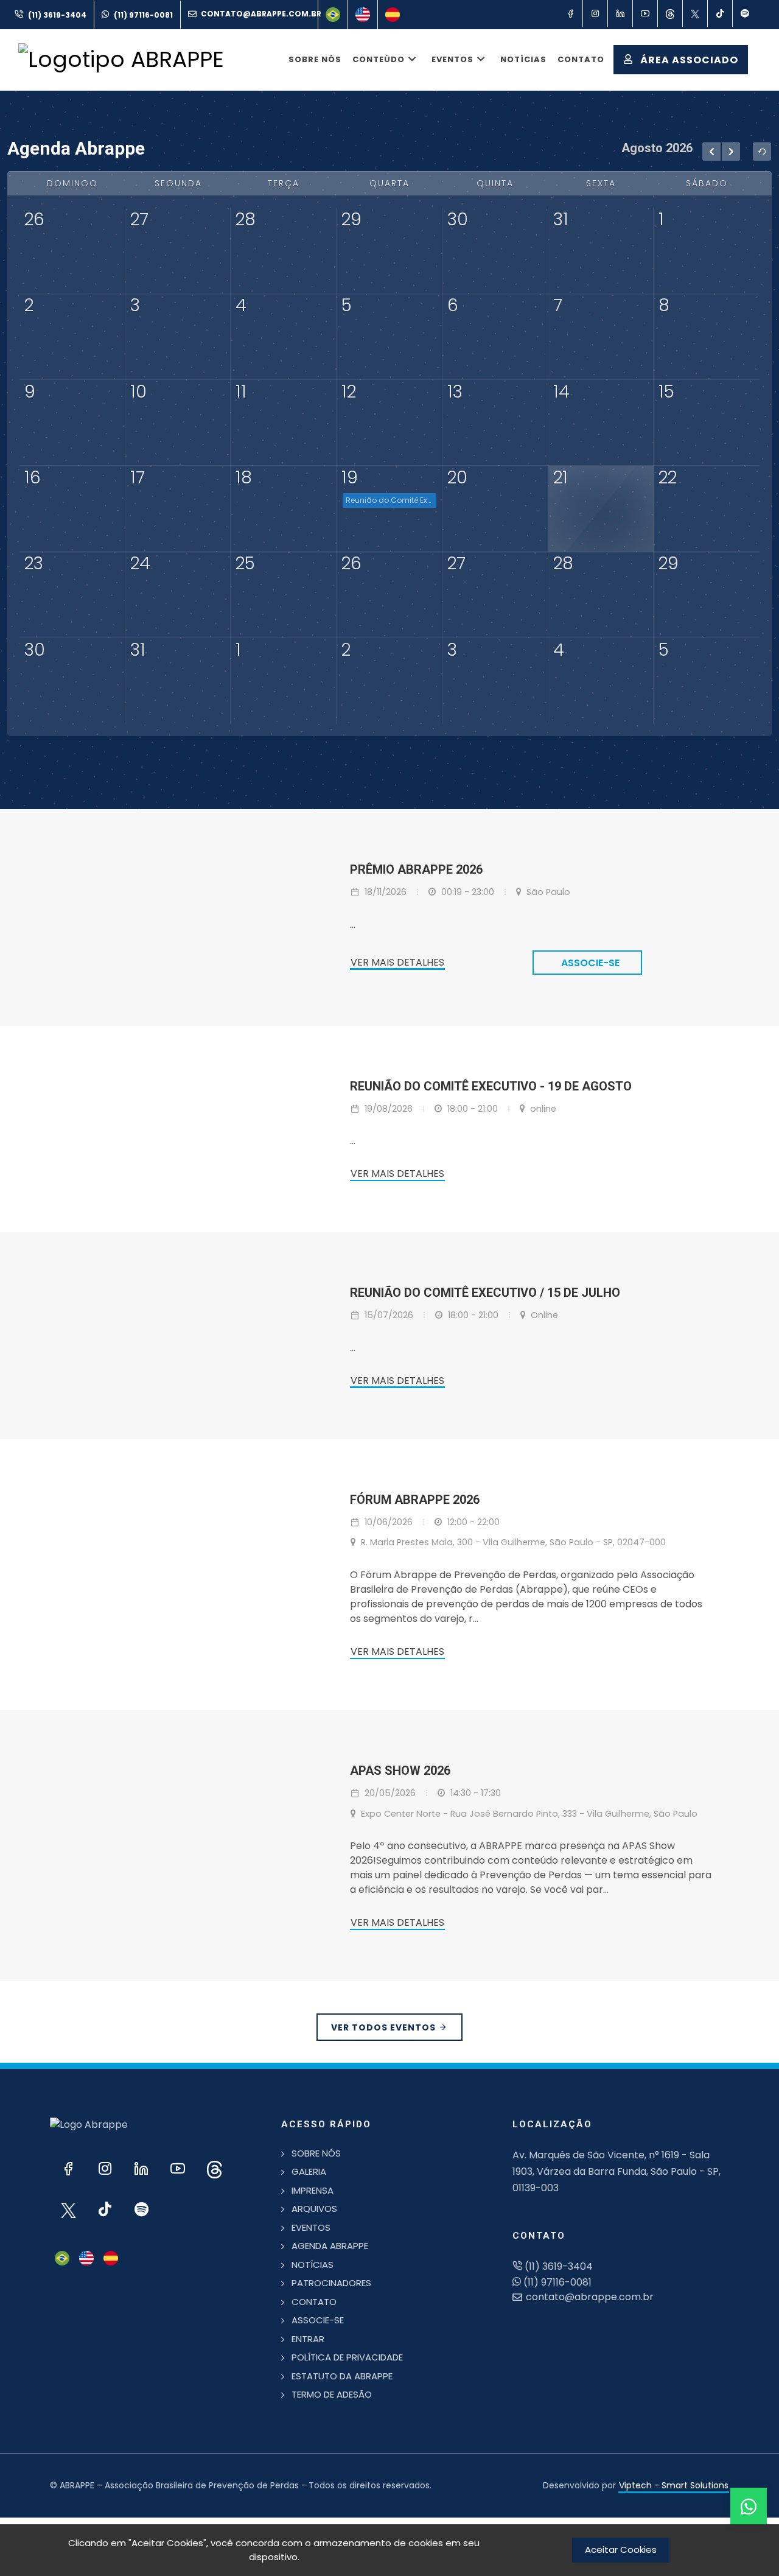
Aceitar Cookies (621, 2550)
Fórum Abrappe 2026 (415, 1500)
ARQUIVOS (314, 2209)
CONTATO (314, 2302)
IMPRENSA (313, 2190)
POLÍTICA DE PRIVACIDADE (347, 2357)
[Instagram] (595, 13)
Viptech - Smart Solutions (674, 2485)
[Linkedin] (620, 13)
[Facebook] (570, 13)
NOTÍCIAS (313, 2265)
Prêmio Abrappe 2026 (416, 869)
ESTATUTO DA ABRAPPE (342, 2376)
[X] (695, 13)
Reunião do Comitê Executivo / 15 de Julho (485, 1293)
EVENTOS (311, 2227)
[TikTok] (720, 13)
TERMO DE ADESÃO (332, 2394)
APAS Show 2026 (400, 1771)
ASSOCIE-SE (318, 2320)
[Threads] (670, 13)
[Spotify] (745, 13)
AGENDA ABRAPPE (330, 2246)
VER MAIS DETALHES (397, 962)
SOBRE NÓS (316, 2153)
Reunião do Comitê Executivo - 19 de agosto (391, 500)
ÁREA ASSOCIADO (688, 60)
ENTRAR (308, 2339)
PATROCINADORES (331, 2283)
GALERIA (309, 2171)
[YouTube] (645, 13)
